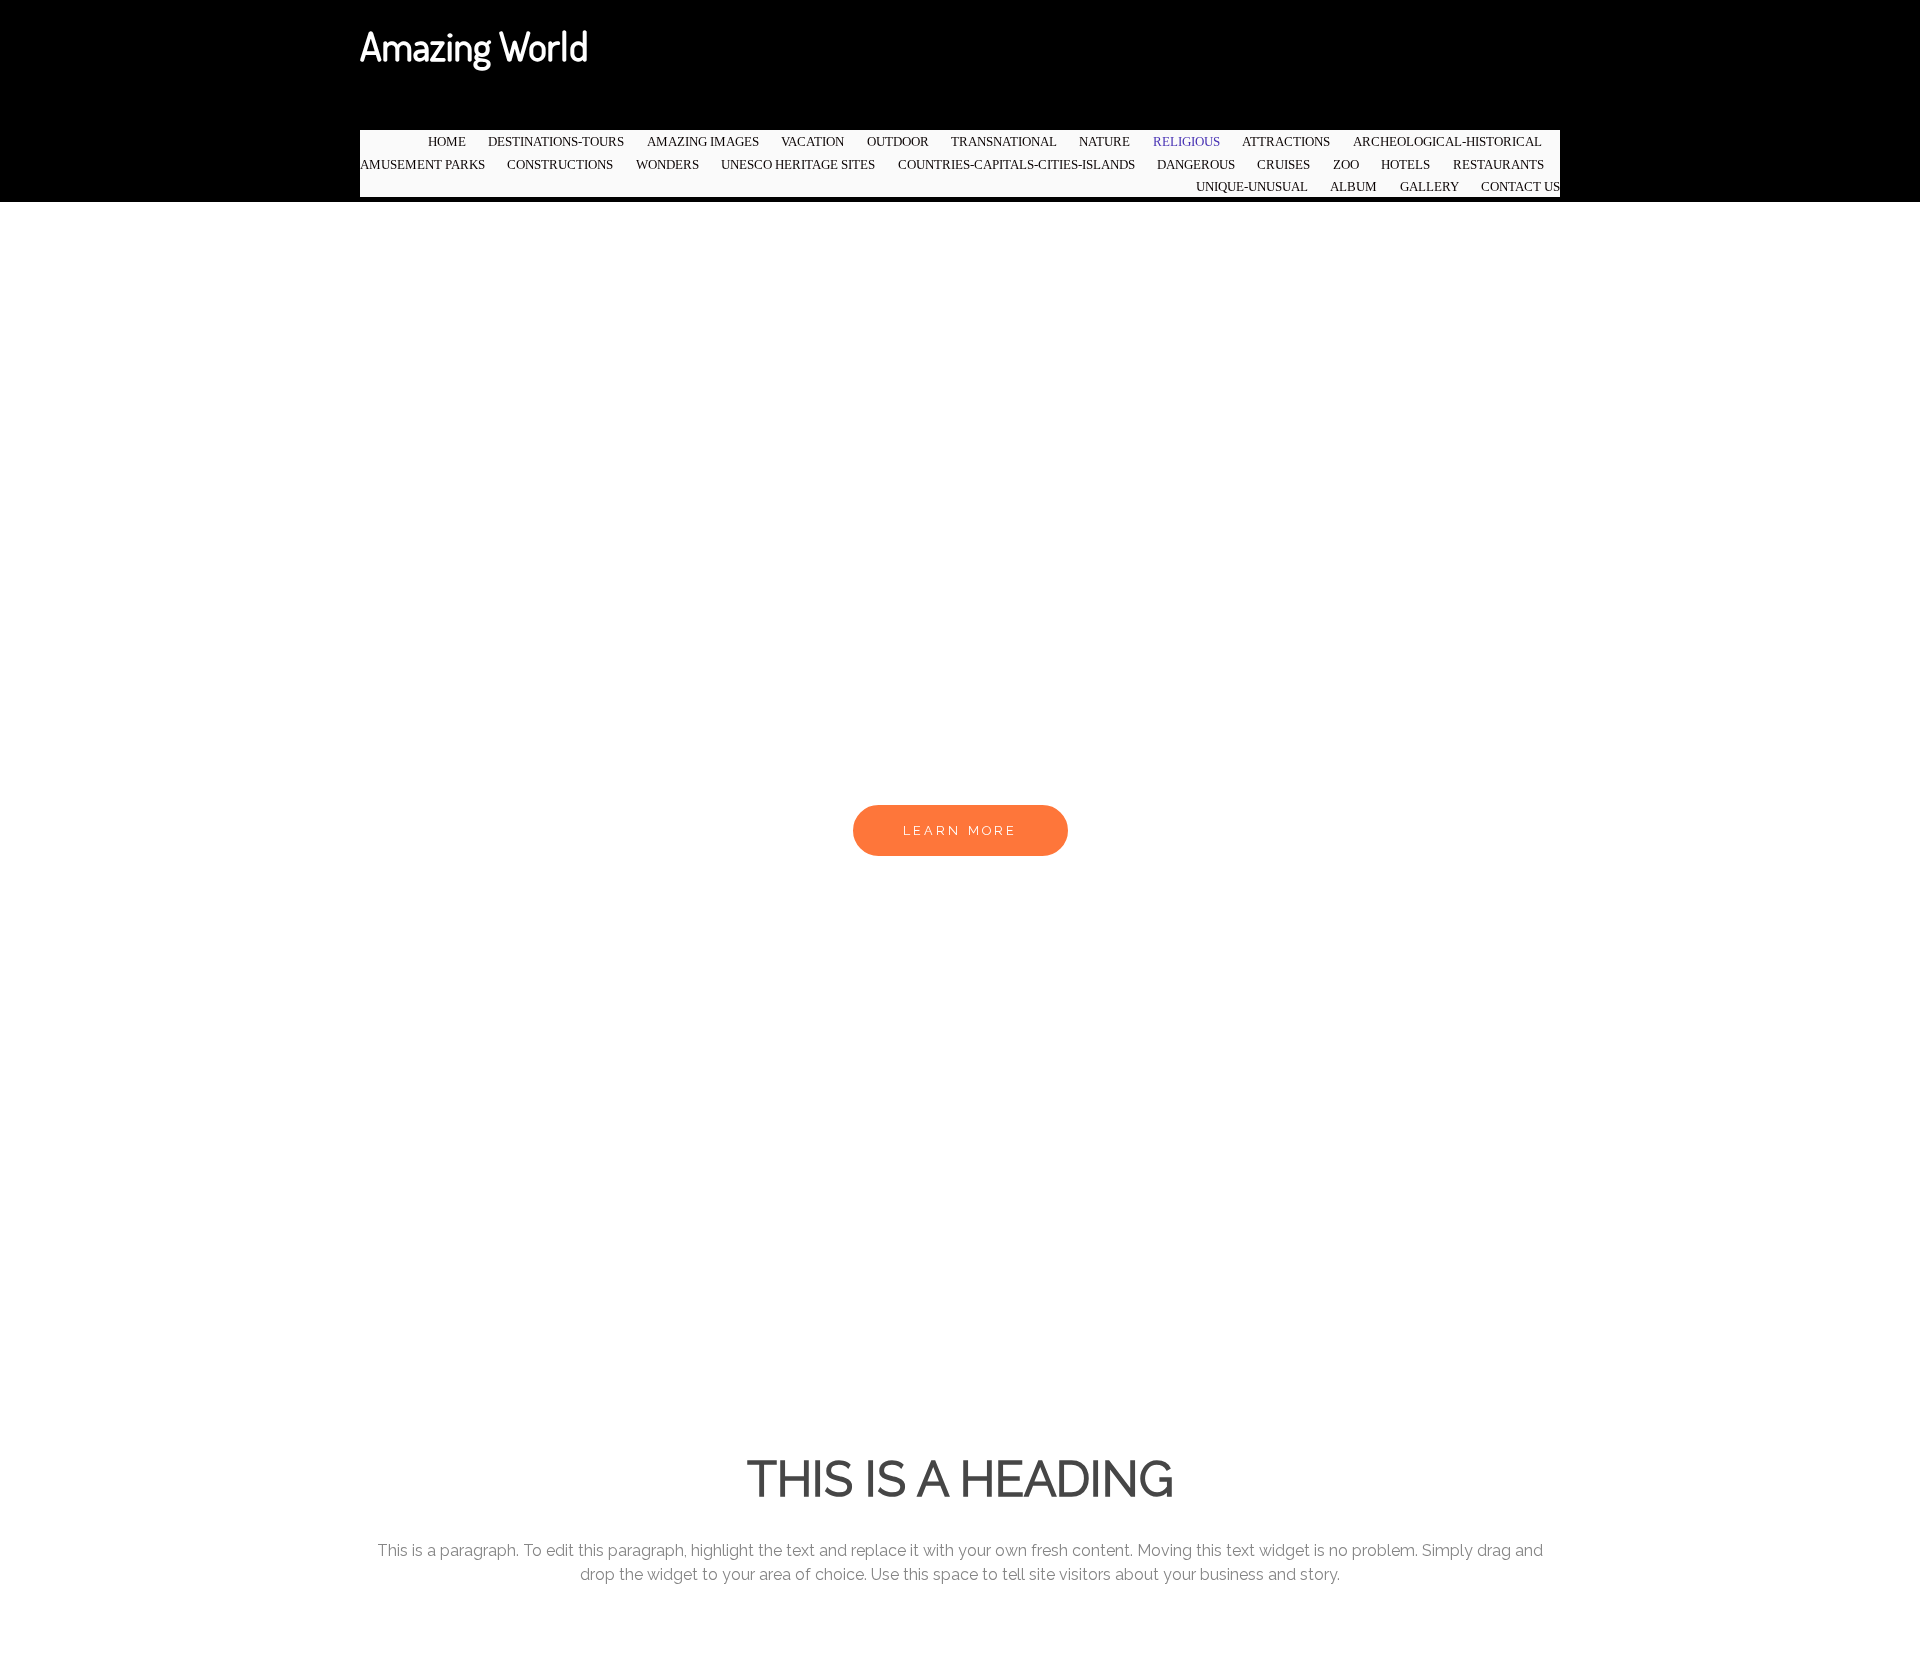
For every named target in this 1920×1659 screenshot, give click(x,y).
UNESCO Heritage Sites (798, 165)
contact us (1520, 187)
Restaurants (1498, 165)
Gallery (1429, 187)
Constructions (560, 165)
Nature (1104, 142)
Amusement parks (422, 165)
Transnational (1004, 142)
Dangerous (1196, 165)
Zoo (1346, 165)
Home (447, 142)
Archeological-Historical (1447, 142)
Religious (1186, 142)
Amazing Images (703, 142)
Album (1353, 187)
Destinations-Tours (556, 142)
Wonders (667, 165)
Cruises (1283, 165)
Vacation (812, 142)
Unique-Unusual (1252, 187)
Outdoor (898, 142)
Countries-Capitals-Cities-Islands (1016, 165)
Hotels (1405, 165)
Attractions (1286, 142)
